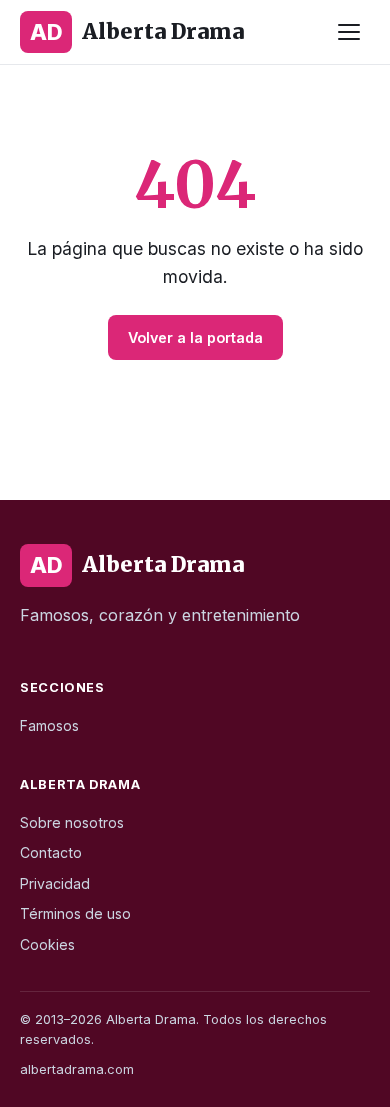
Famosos (49, 725)
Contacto (51, 852)
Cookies (47, 944)
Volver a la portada (195, 337)
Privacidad (55, 883)
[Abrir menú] (349, 32)
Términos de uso (75, 913)
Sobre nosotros (72, 822)
